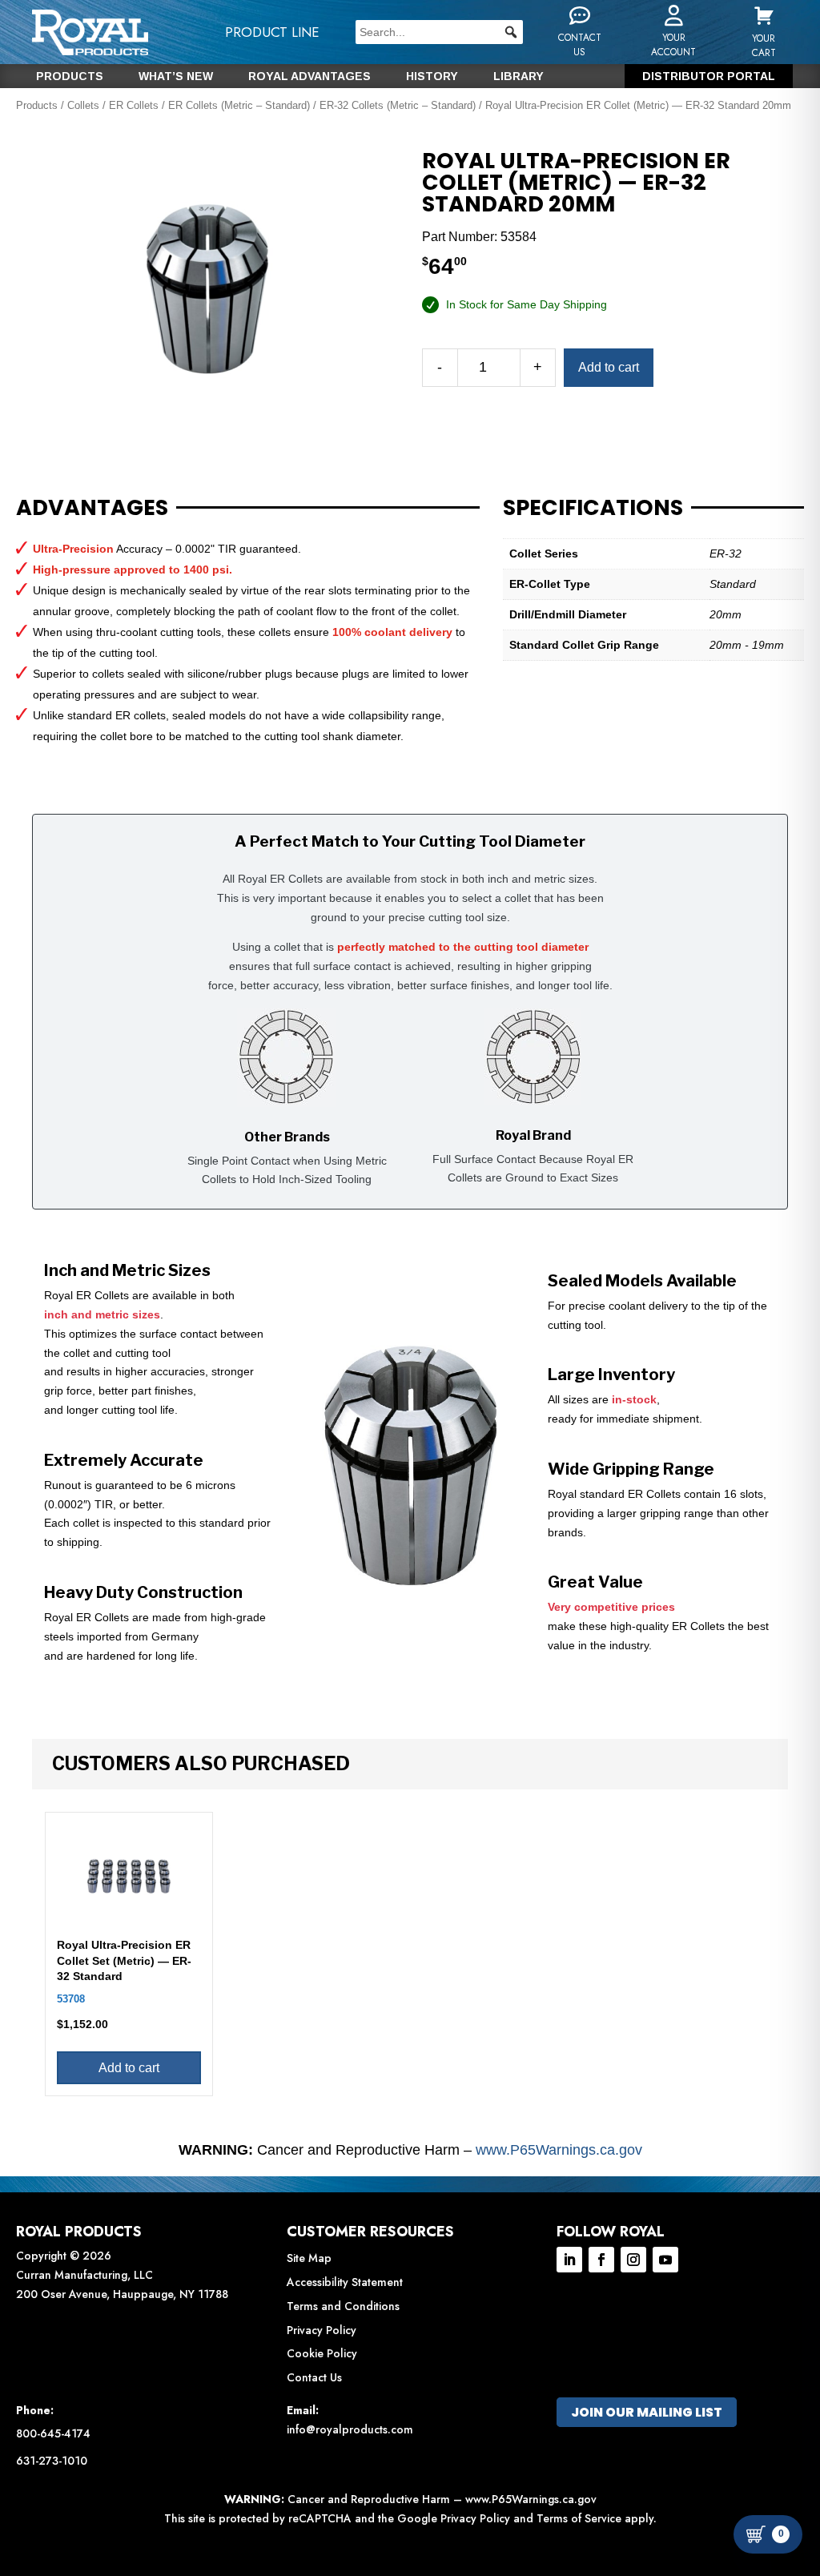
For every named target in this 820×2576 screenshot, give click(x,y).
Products (70, 76)
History (432, 76)
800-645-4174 (53, 2433)
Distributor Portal (709, 76)
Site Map (309, 2258)
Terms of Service (579, 2518)
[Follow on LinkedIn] (569, 2260)
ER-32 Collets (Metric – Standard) (398, 105)
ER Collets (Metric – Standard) (239, 105)
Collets (83, 105)
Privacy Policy (322, 2330)
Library (519, 76)
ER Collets (134, 105)
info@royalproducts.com (350, 2429)
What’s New (176, 76)
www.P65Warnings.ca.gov (559, 2150)
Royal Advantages (310, 76)
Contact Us (314, 2377)
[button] (511, 32)
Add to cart (609, 367)
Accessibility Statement (345, 2282)
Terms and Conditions (343, 2306)
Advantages (92, 508)
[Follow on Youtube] (665, 2260)
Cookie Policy (322, 2353)
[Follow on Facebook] (601, 2260)
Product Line (272, 32)
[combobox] (439, 32)
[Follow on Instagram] (633, 2260)
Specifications (593, 508)
